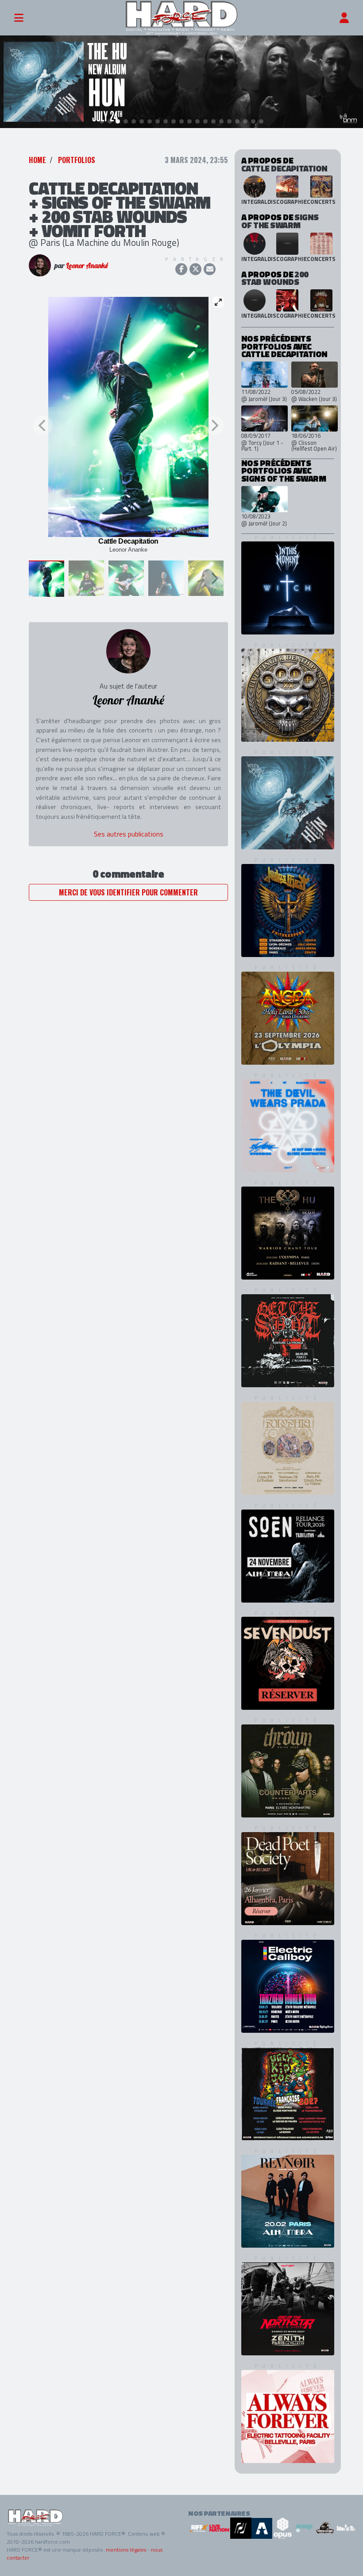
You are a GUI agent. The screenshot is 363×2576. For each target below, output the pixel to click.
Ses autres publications (129, 834)
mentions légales (126, 2550)
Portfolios (77, 160)
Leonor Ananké (87, 265)
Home (37, 160)
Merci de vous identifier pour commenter (128, 892)
